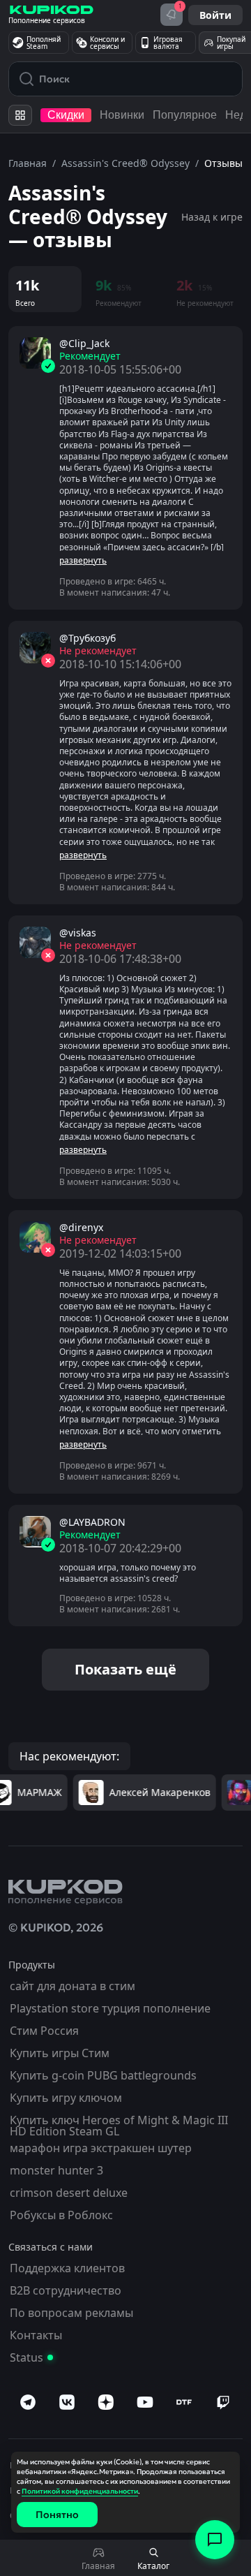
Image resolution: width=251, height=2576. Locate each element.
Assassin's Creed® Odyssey (125, 163)
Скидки (66, 115)
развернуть (83, 561)
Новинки (122, 115)
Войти (215, 15)
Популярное (185, 115)
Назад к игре (212, 217)
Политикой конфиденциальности (80, 2491)
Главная (28, 163)
